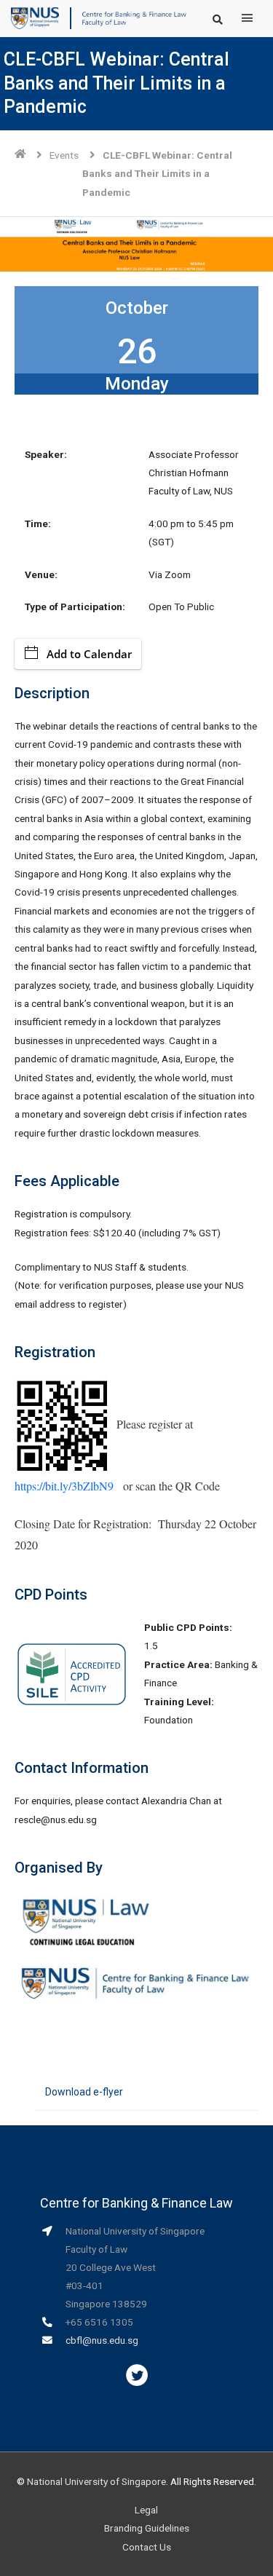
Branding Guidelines (147, 2528)
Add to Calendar (89, 654)
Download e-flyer (84, 2092)
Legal (146, 2510)
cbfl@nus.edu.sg (102, 2340)
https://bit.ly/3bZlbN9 (64, 1486)
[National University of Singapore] (35, 17)
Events (64, 155)
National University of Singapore (96, 2481)
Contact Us (147, 2547)
